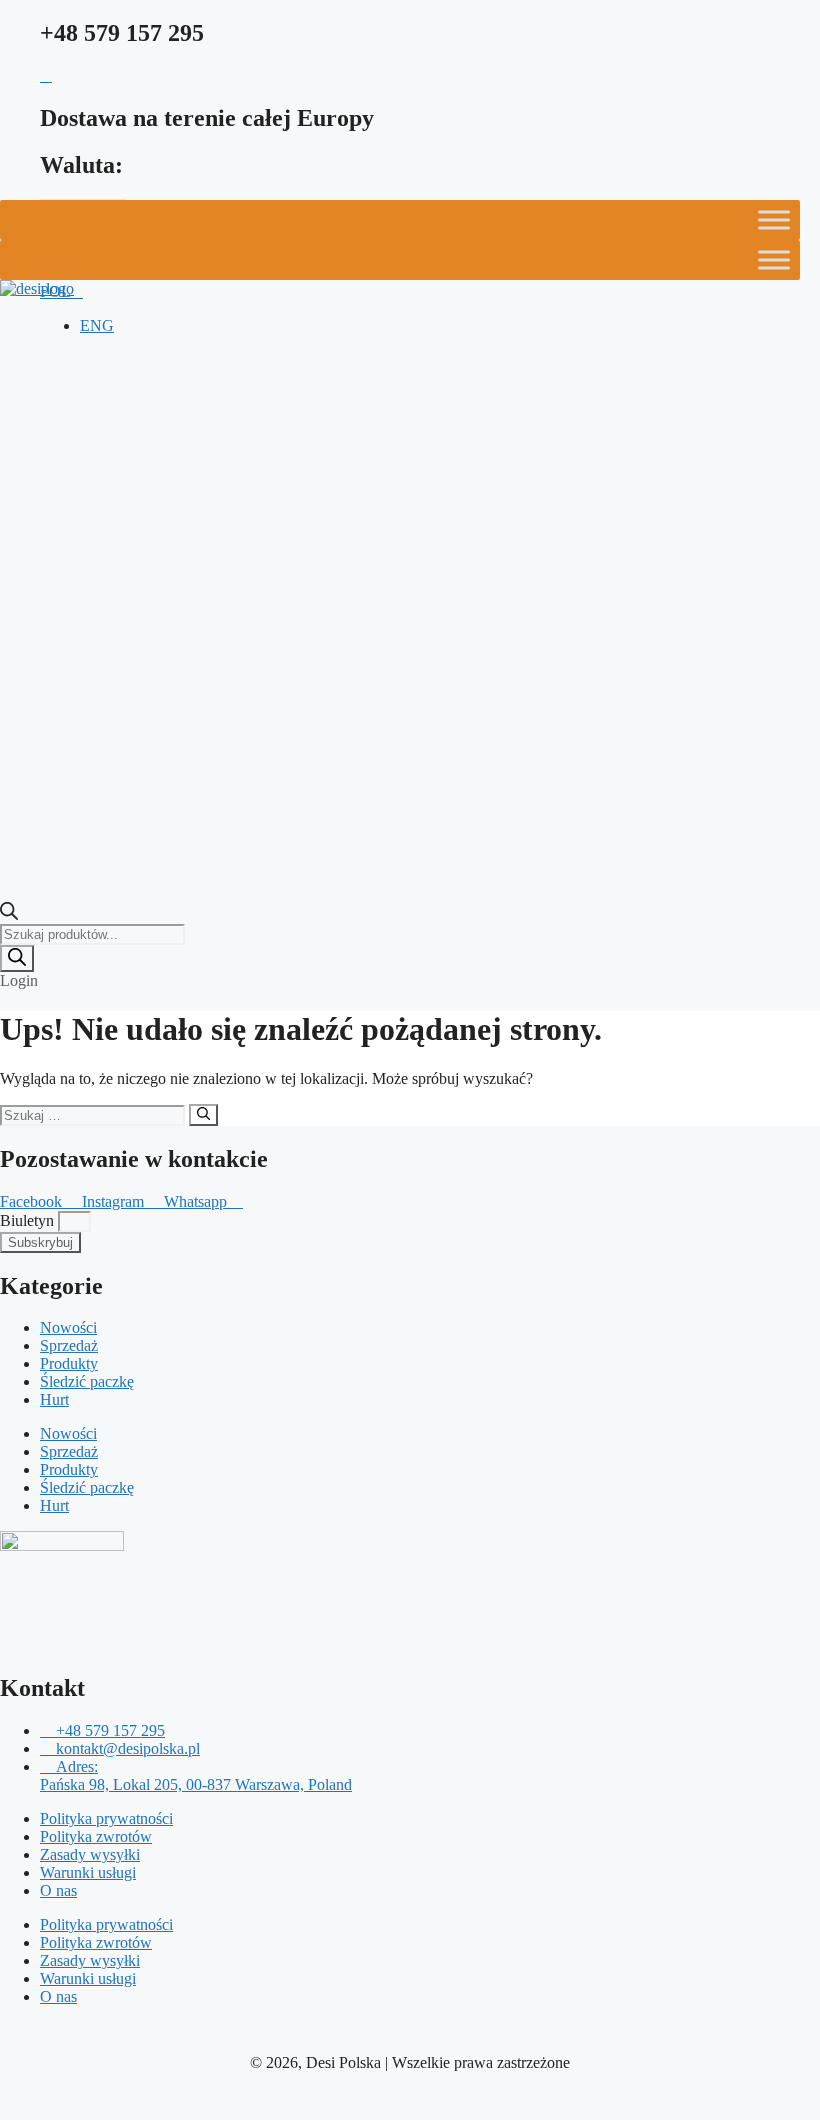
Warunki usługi (88, 1872)
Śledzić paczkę (87, 1381)
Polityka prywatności (106, 1818)
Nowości (68, 1327)
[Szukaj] (17, 958)
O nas (58, 1890)
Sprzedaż (69, 1345)
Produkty (69, 1363)
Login (19, 980)
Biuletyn (29, 1220)
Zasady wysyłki (90, 1854)
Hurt (54, 1399)
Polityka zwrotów (96, 1836)
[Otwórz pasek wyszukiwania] (9, 914)
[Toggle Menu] (774, 219)
